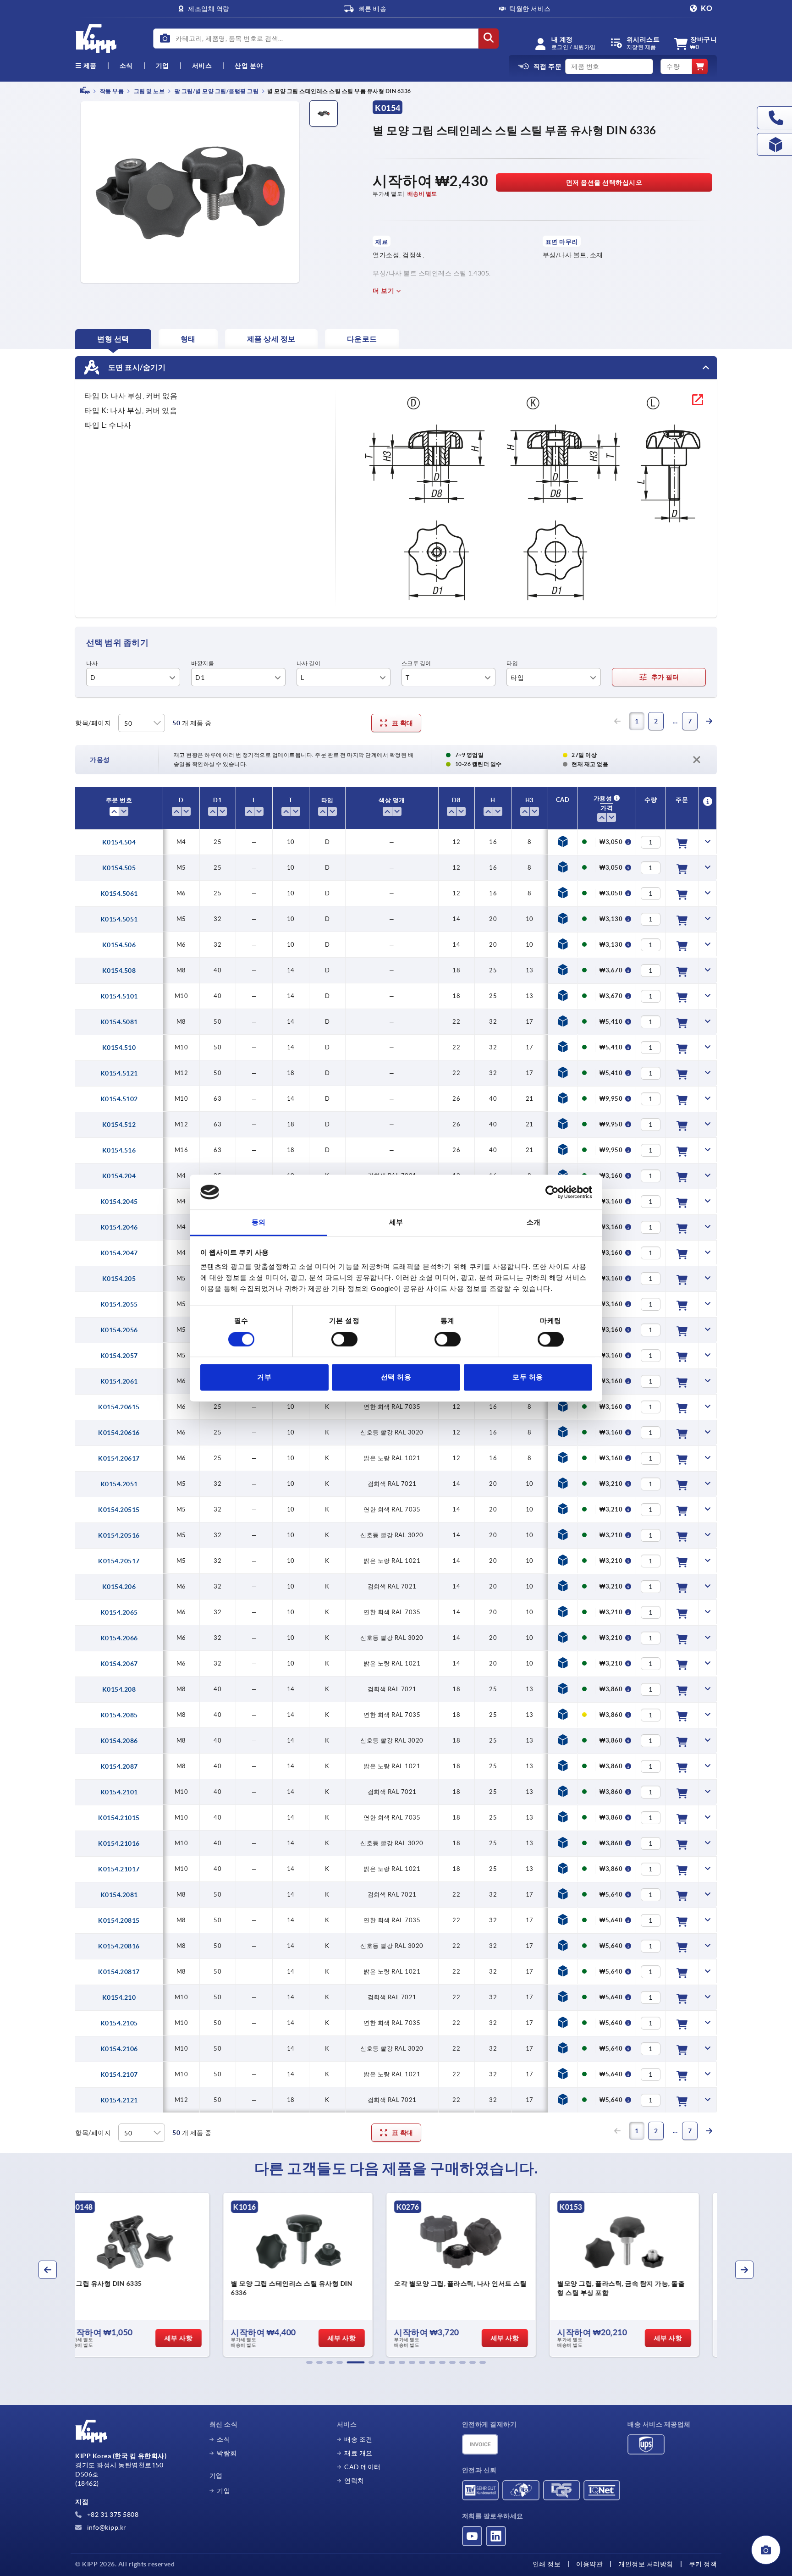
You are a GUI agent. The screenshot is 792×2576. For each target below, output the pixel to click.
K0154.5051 (119, 919)
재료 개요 (358, 2453)
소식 (223, 2439)
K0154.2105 (119, 2023)
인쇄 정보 (547, 2564)
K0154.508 (119, 971)
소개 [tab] (534, 1222)
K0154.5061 (119, 894)
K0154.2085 (119, 1715)
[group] (151, 2275)
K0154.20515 (119, 1510)
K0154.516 (119, 1150)
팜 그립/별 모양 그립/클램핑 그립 (216, 91)
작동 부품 (111, 91)
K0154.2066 (119, 1638)
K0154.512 (119, 1125)
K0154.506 (119, 945)
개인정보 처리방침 (646, 2564)
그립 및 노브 (148, 91)
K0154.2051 (119, 1484)
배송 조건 (358, 2439)
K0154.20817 (119, 1972)
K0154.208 (119, 1689)
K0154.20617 (119, 1458)
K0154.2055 (119, 1304)
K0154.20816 (119, 1946)
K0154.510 (119, 1048)
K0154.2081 (119, 1895)
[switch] (344, 1339)
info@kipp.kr (106, 2527)
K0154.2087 (119, 1766)
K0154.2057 (119, 1356)
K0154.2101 (119, 1792)
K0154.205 (119, 1279)
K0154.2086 (119, 1741)
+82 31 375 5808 (112, 2515)
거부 (264, 1377)
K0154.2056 (119, 1330)
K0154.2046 (119, 1227)
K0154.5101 (119, 996)
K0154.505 (119, 868)
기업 (162, 66)
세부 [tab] (396, 1222)
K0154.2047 (119, 1253)
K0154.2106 (119, 2049)
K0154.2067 (119, 1664)
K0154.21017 (119, 1869)
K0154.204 (119, 1176)
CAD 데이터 (363, 2467)
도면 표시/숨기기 (136, 367)
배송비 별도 (422, 194)
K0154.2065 (119, 1612)
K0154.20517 (119, 1561)
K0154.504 (119, 842)
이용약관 (589, 2564)
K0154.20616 (119, 1433)
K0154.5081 (119, 1022)
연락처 (354, 2481)
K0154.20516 (119, 1535)
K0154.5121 (119, 1073)
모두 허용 (528, 1377)
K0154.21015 (119, 1818)
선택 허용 (396, 1377)
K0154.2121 (119, 2100)
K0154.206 (119, 1587)
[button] (309, 2362)
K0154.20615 (119, 1407)
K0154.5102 (119, 1099)
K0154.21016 (119, 1843)
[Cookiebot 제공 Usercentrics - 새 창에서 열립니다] (552, 1192)
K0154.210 (119, 1997)
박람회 (227, 2453)
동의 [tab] (259, 1222)
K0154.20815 (119, 1920)
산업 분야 (249, 66)
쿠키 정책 (703, 2564)
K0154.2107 (119, 2074)
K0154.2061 (119, 1381)
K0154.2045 (119, 1202)
